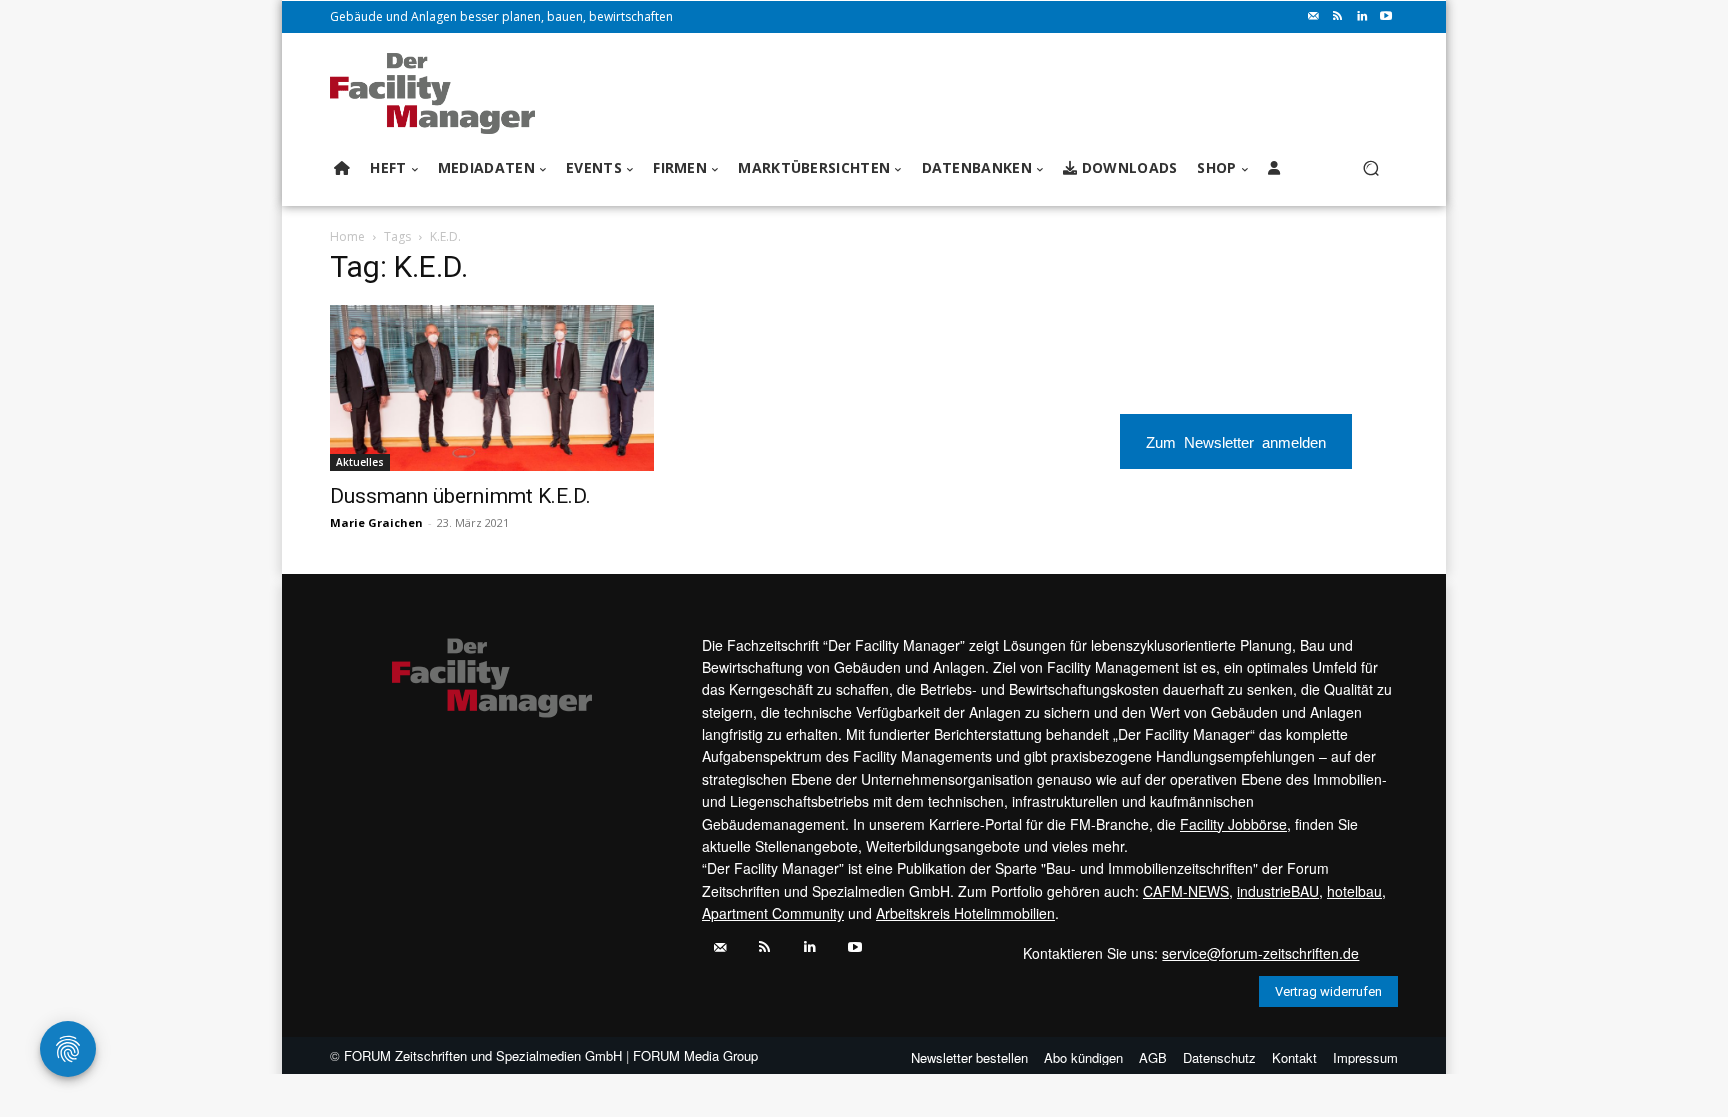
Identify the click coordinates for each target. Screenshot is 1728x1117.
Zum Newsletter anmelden (1236, 441)
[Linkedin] (1362, 17)
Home (347, 236)
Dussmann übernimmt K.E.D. (460, 496)
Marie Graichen (376, 522)
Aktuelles (360, 462)
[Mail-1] (1314, 17)
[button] (1370, 168)
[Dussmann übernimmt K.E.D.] (492, 387)
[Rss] (1338, 17)
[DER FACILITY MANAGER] (438, 93)
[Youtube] (1386, 17)
